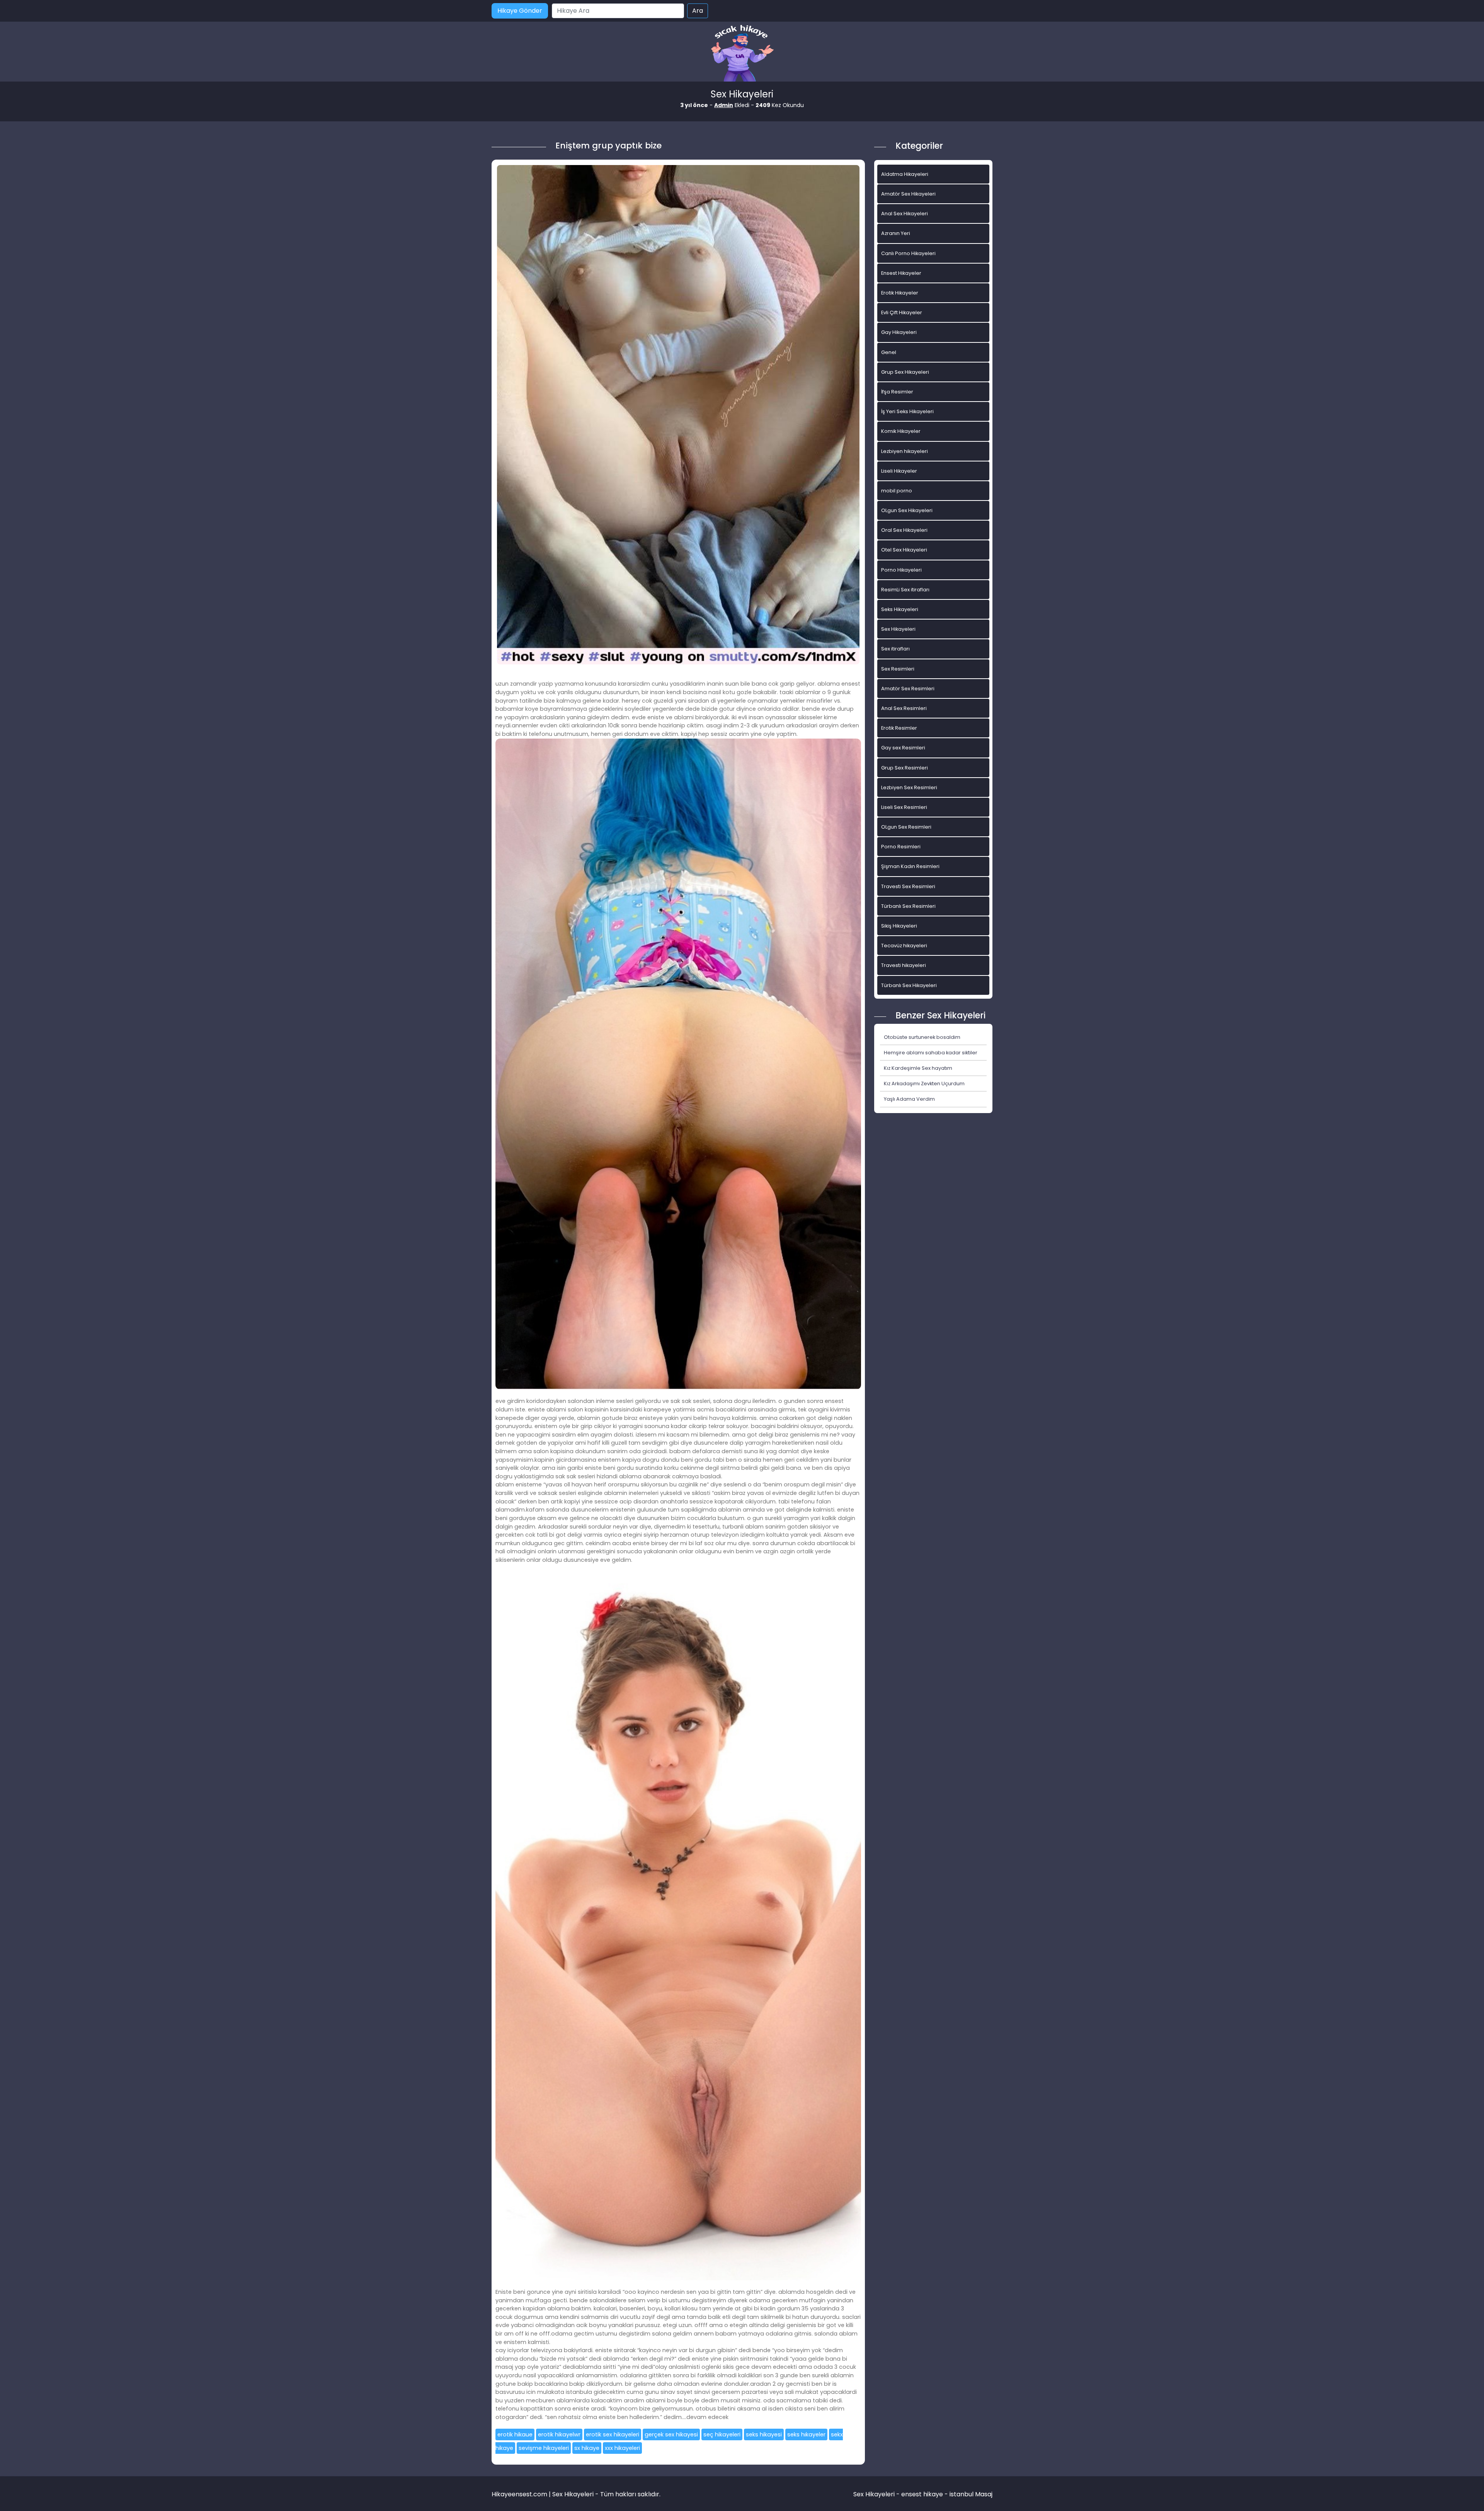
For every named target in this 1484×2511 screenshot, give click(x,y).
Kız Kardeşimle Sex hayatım (918, 1068)
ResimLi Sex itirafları (905, 590)
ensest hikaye (922, 2494)
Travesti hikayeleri (904, 965)
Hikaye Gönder (520, 11)
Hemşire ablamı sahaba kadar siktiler (931, 1053)
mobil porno (897, 491)
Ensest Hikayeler (901, 273)
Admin (724, 105)
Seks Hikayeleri (900, 609)
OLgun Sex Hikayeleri (907, 510)
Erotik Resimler (899, 728)
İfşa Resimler (897, 392)
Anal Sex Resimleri (904, 708)
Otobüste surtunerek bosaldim (922, 1037)
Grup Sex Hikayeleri (905, 372)
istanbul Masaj (971, 2494)
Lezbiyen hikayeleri (905, 451)
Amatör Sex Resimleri (908, 689)
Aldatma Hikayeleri (905, 174)
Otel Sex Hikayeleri (904, 550)
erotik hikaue (515, 2434)
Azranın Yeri (896, 233)
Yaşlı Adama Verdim (909, 1099)
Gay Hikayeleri (899, 332)
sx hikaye (587, 2448)
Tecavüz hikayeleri (904, 946)
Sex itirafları (895, 649)
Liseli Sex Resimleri (904, 807)
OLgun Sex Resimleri (906, 827)
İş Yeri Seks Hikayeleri (907, 411)
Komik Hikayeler (901, 431)
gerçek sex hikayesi (671, 2434)
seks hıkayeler (806, 2434)
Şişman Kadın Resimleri (910, 866)
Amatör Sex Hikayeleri (908, 194)
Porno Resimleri (901, 847)
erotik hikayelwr (559, 2434)
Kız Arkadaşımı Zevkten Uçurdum (924, 1084)
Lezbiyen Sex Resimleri (909, 787)
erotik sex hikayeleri (613, 2434)
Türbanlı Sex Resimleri (908, 906)
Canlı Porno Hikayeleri (908, 253)
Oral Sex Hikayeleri (904, 530)
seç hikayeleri (722, 2434)
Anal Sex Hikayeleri (905, 214)
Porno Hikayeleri (901, 570)
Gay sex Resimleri (903, 748)
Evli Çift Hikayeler (902, 312)
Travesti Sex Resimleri (908, 886)
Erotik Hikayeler (900, 293)
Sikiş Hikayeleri (899, 926)
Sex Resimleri (898, 669)
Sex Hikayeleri (898, 629)
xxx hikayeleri (622, 2448)
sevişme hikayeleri (544, 2448)
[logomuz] (742, 54)
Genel (889, 352)
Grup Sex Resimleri (905, 768)
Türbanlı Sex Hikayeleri (909, 985)
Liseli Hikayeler (899, 471)
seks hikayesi (764, 2434)
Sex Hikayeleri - (877, 2494)
